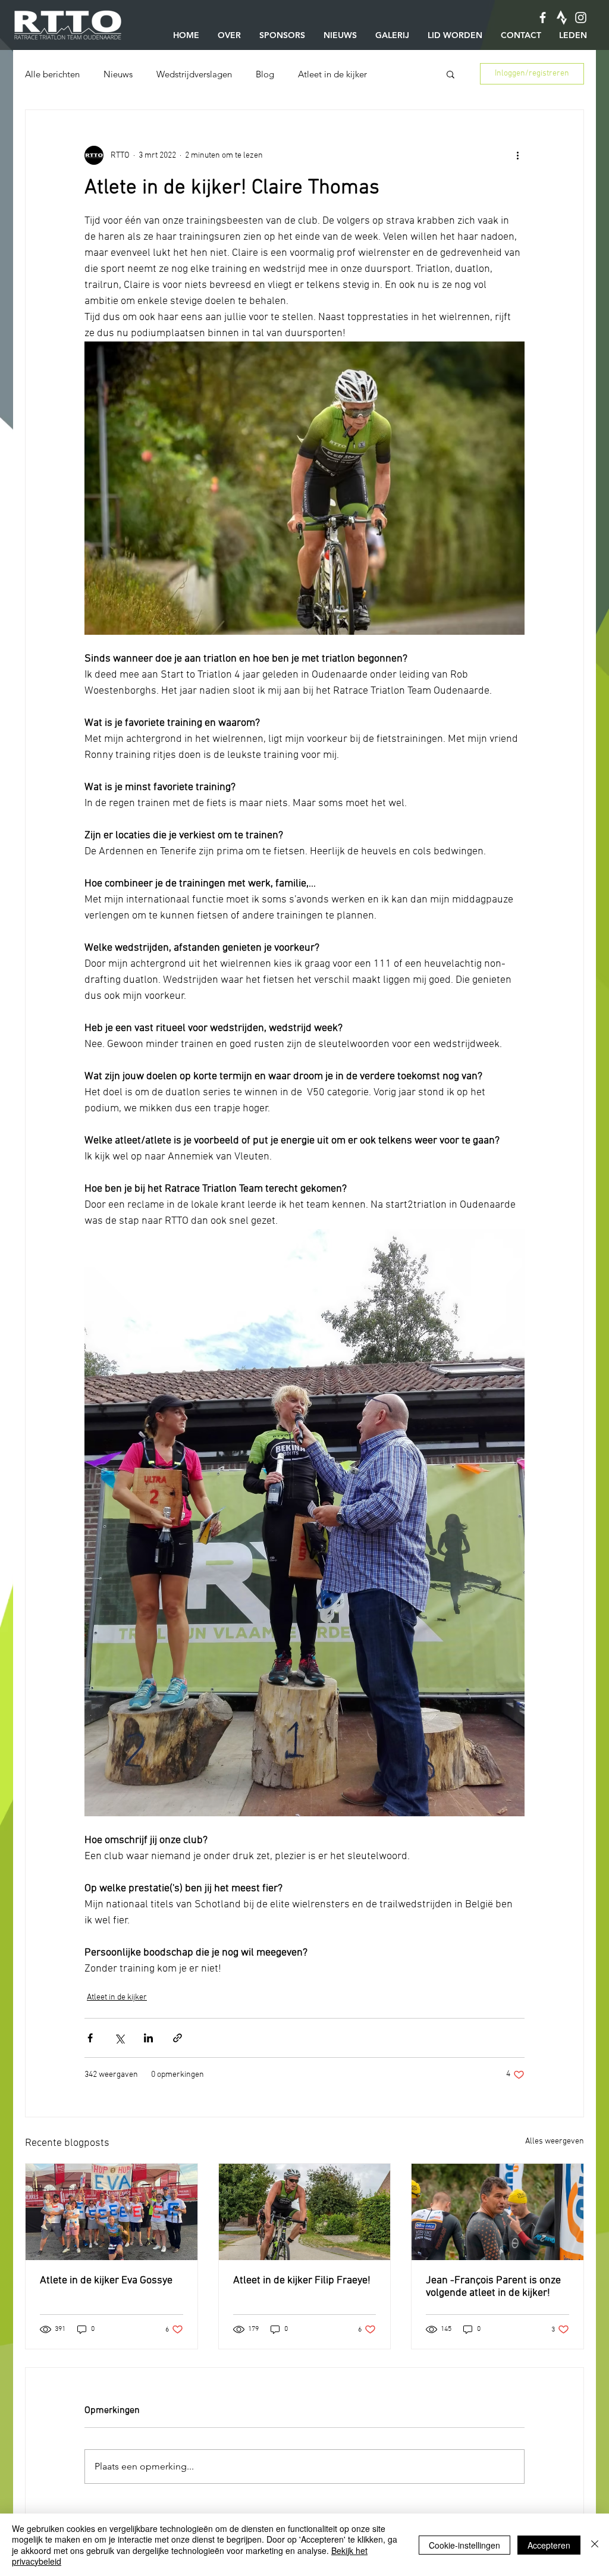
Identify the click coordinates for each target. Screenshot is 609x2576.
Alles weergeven (555, 2141)
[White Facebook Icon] (543, 18)
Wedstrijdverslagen (194, 74)
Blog (265, 74)
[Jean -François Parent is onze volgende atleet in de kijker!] (497, 2212)
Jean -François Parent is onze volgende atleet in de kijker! (493, 2287)
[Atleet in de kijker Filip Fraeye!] (305, 2212)
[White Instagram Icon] (581, 18)
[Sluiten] (595, 2545)
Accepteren (549, 2545)
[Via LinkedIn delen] (148, 2038)
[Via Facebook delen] (90, 2038)
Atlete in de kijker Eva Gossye (106, 2281)
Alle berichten (52, 74)
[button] (451, 74)
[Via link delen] (178, 2038)
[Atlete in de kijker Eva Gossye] (112, 2212)
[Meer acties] (517, 155)
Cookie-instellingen (464, 2545)
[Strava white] (562, 18)
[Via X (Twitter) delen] (119, 2038)
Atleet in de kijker (332, 74)
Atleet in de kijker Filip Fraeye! (302, 2281)
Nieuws (118, 74)
